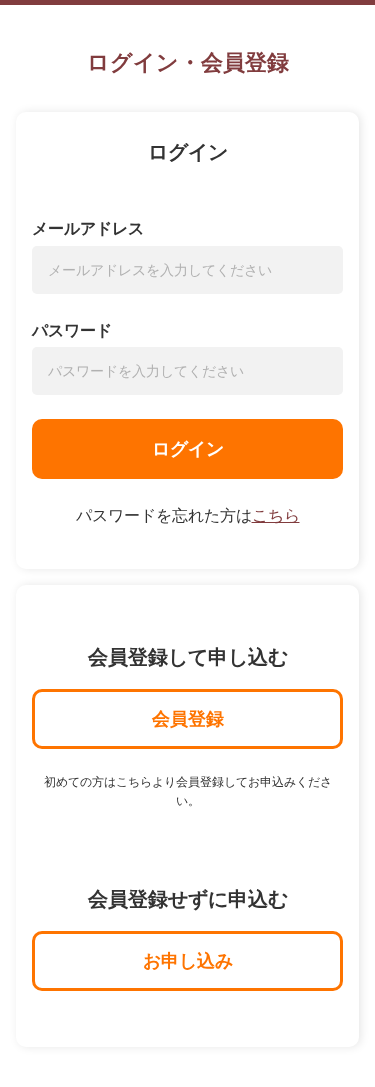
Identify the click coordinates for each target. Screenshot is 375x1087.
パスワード (72, 330)
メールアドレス (88, 228)
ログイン (188, 449)
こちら (276, 515)
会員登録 (188, 719)
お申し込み (188, 961)
